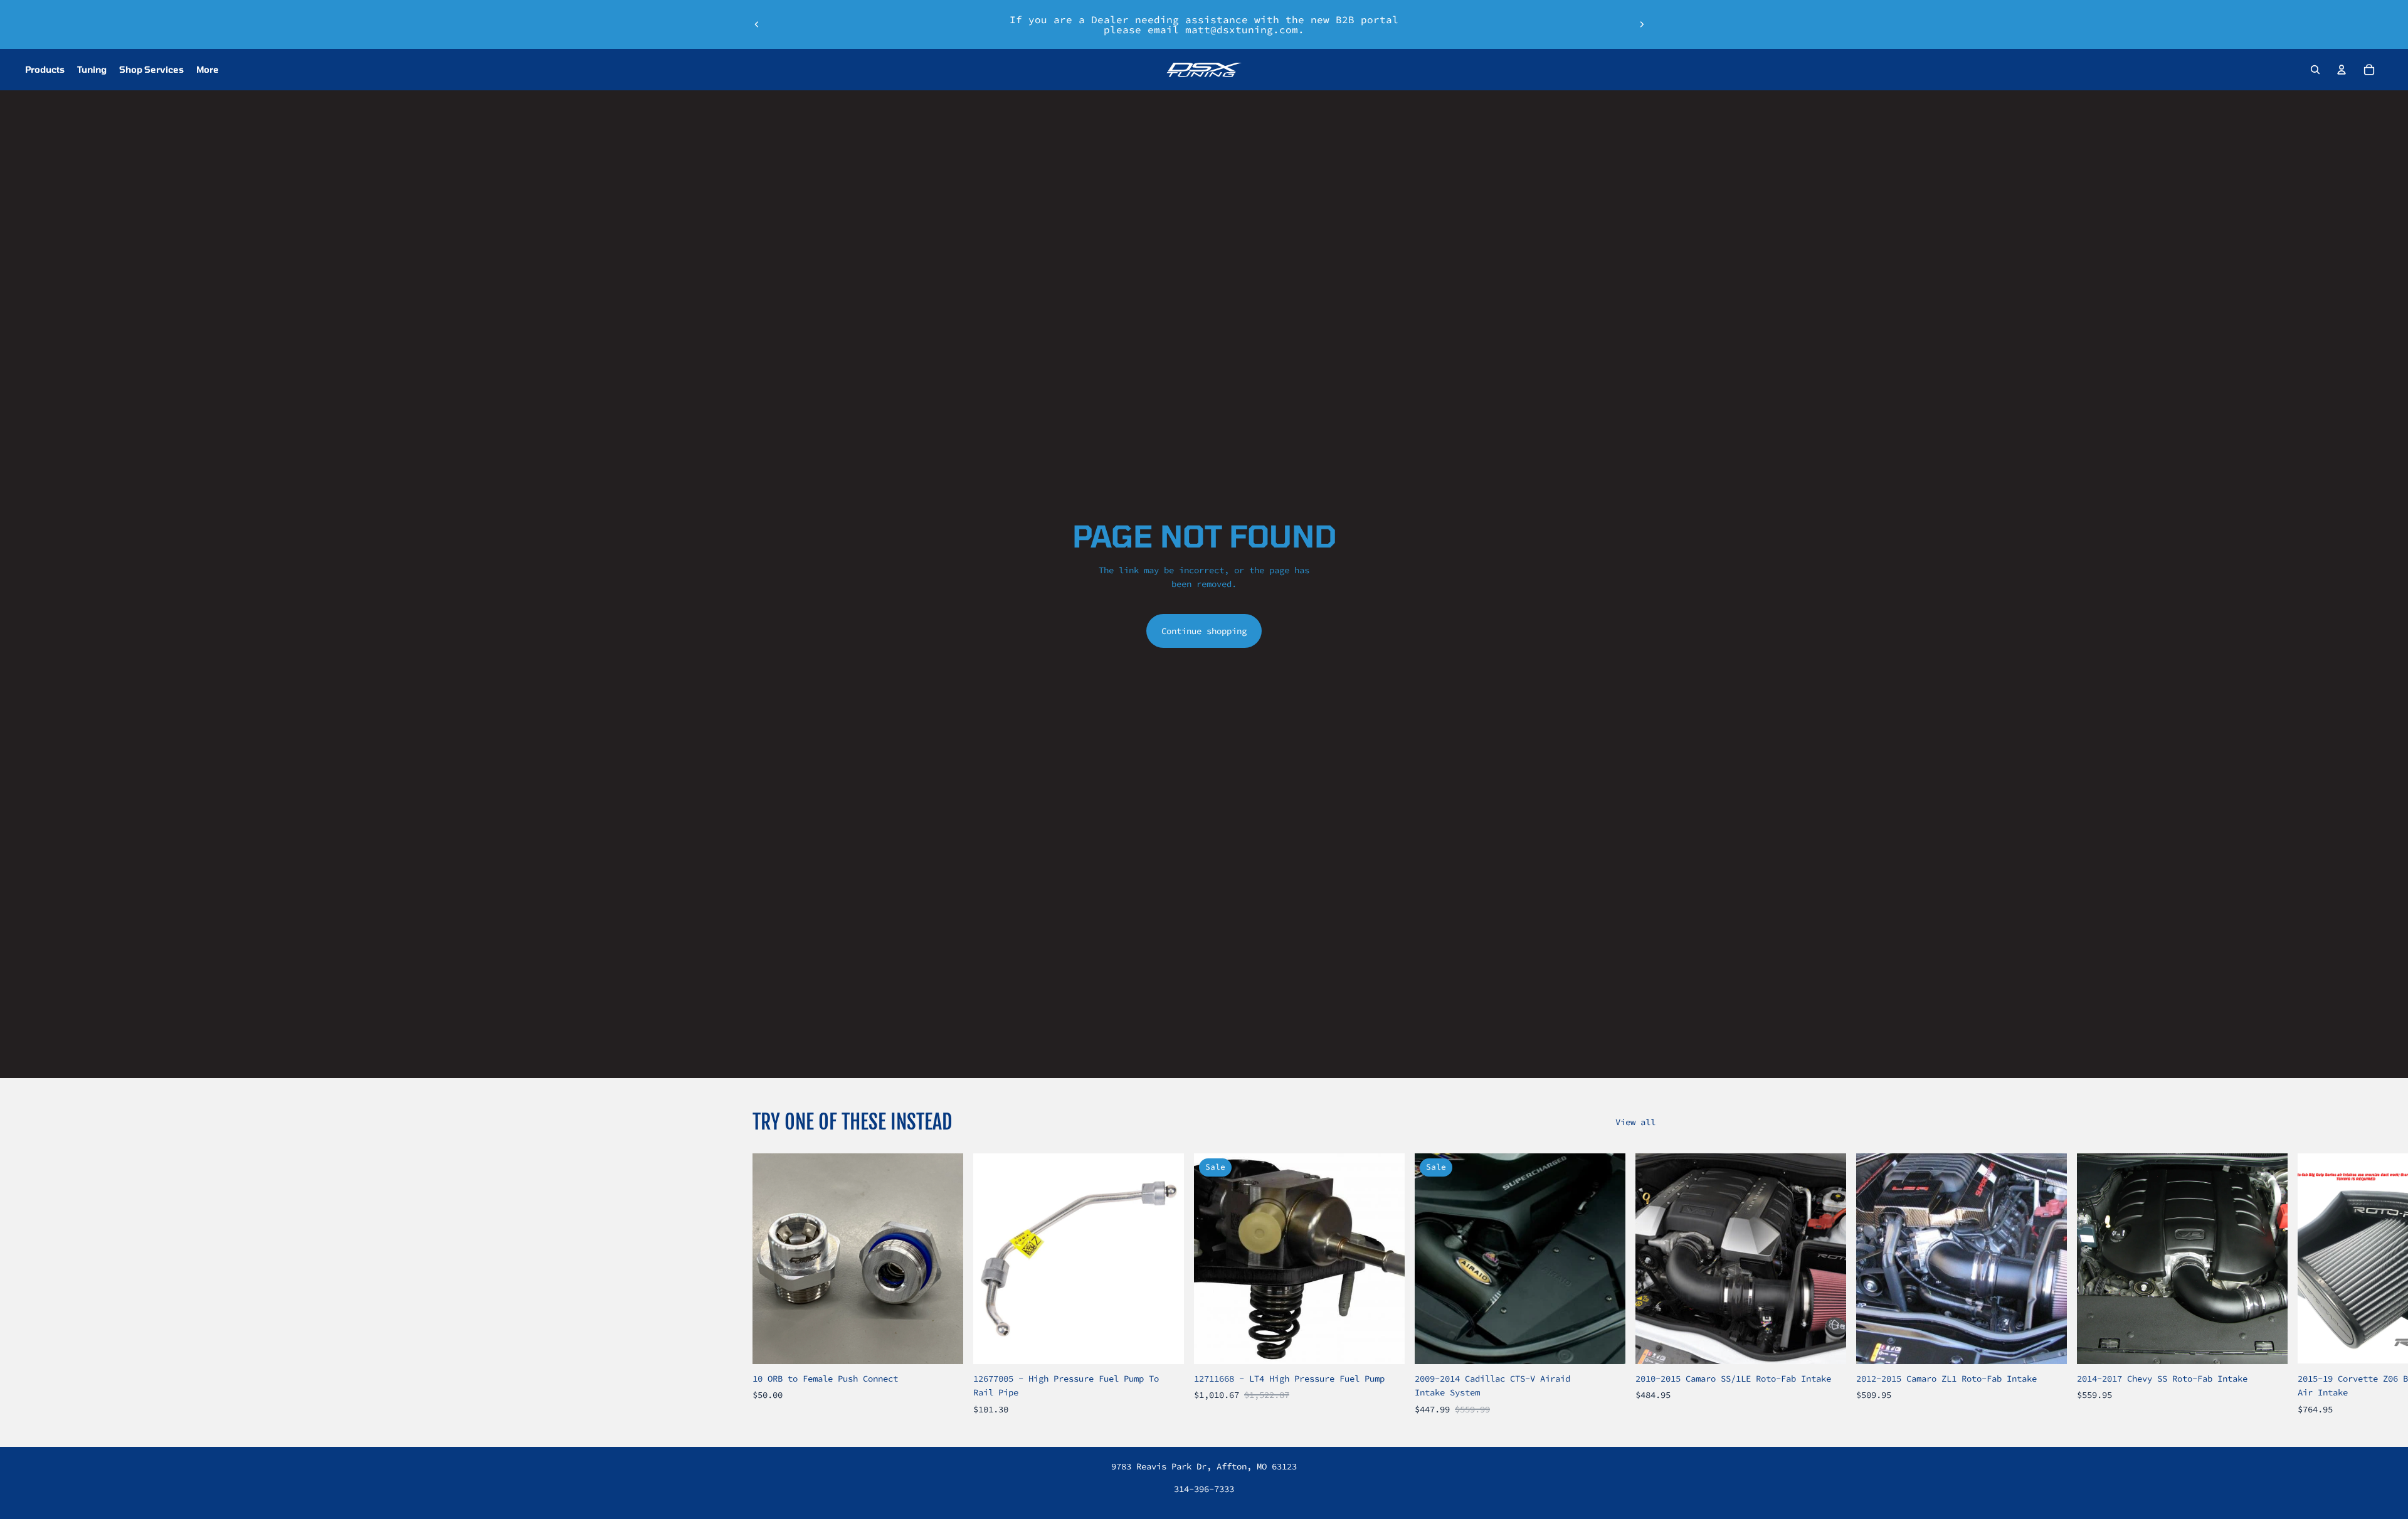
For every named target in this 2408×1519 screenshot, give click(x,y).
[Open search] (2315, 70)
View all (1635, 1122)
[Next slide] (1642, 24)
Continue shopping (1204, 631)
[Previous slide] (757, 24)
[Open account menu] (2342, 70)
